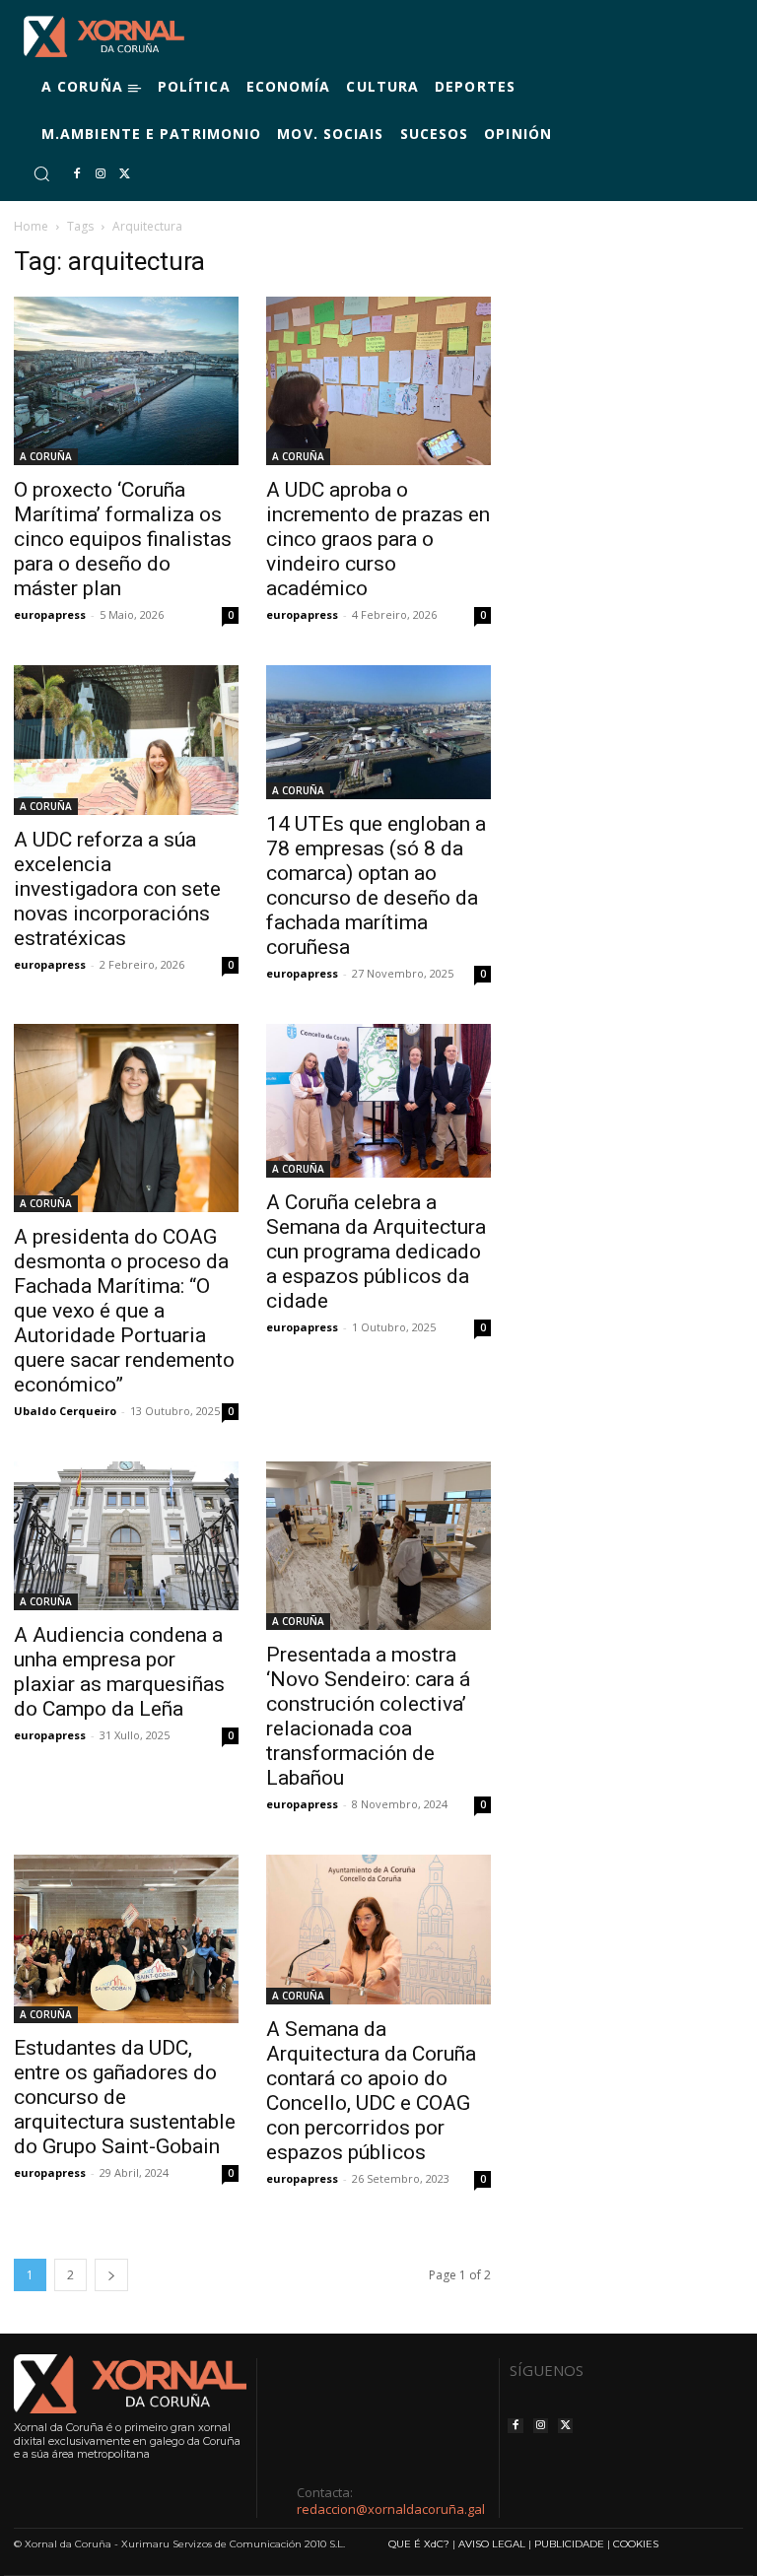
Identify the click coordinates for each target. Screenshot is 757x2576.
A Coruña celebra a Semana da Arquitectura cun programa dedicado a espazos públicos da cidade (376, 1252)
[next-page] (111, 2275)
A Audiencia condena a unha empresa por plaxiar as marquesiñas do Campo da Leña (119, 1672)
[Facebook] (77, 174)
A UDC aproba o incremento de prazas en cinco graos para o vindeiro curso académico (378, 539)
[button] (41, 173)
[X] (124, 174)
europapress (50, 614)
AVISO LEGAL (492, 2544)
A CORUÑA (46, 456)
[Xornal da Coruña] (104, 36)
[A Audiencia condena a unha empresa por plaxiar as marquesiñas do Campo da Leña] (126, 1536)
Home (31, 226)
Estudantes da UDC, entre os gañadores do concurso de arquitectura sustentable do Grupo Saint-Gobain (125, 2097)
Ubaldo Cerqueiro (65, 1411)
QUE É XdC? (419, 2544)
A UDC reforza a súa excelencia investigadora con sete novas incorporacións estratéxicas (117, 889)
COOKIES (636, 2544)
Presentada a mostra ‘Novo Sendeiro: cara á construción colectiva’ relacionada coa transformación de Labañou (368, 1716)
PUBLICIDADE (569, 2544)
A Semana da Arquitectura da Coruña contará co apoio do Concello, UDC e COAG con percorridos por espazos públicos (371, 2091)
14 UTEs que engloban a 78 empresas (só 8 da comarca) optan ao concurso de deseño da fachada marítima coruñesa (376, 885)
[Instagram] (101, 174)
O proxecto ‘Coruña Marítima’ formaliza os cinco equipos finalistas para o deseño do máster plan (123, 539)
